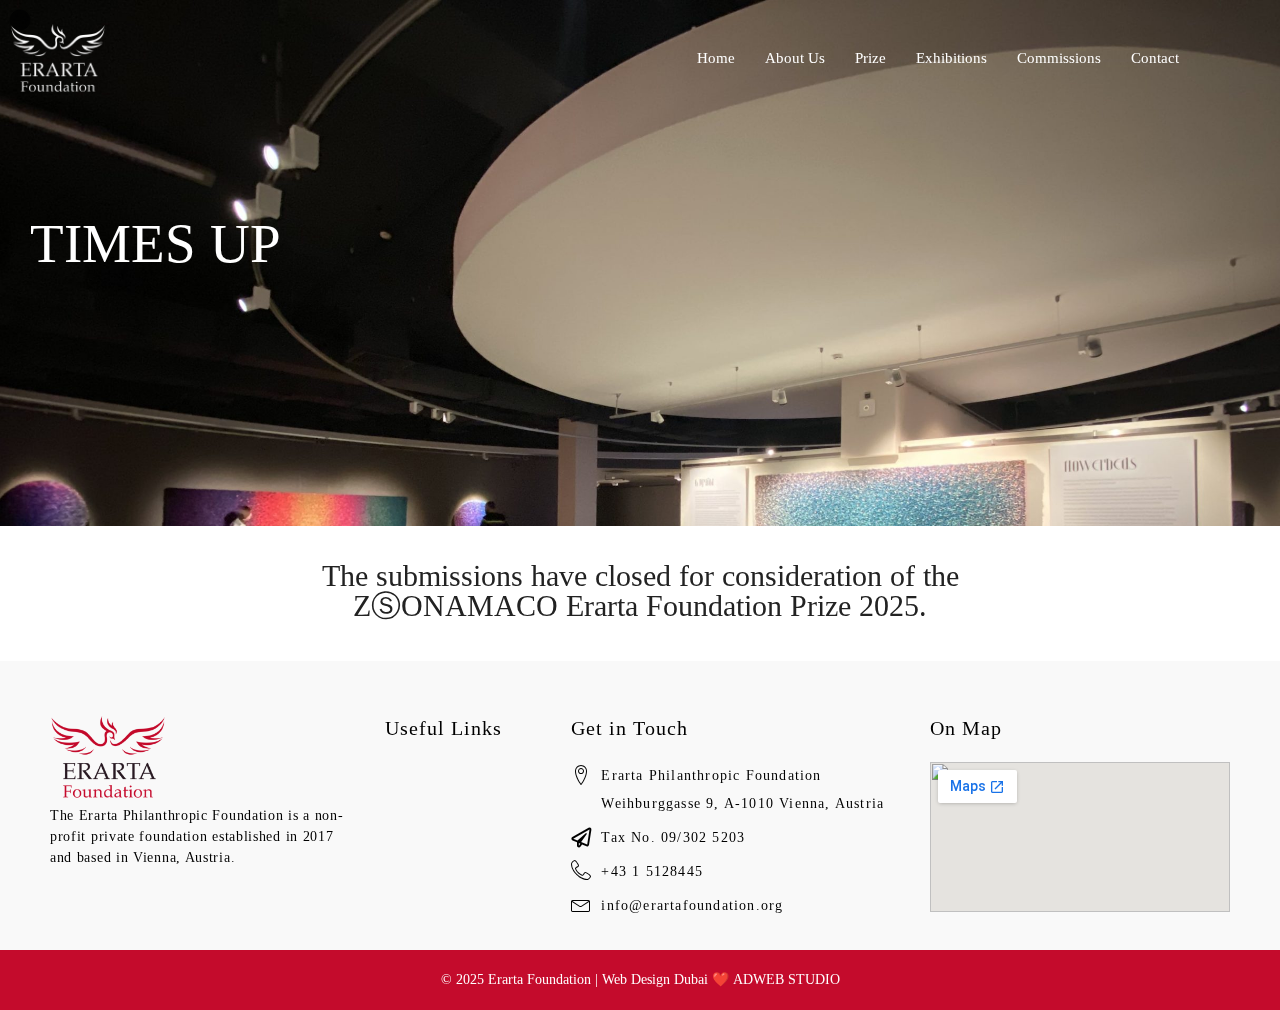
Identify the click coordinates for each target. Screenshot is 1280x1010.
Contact (1155, 58)
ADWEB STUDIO (786, 979)
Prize (870, 58)
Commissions (1059, 58)
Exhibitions (951, 58)
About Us (795, 58)
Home (716, 58)
